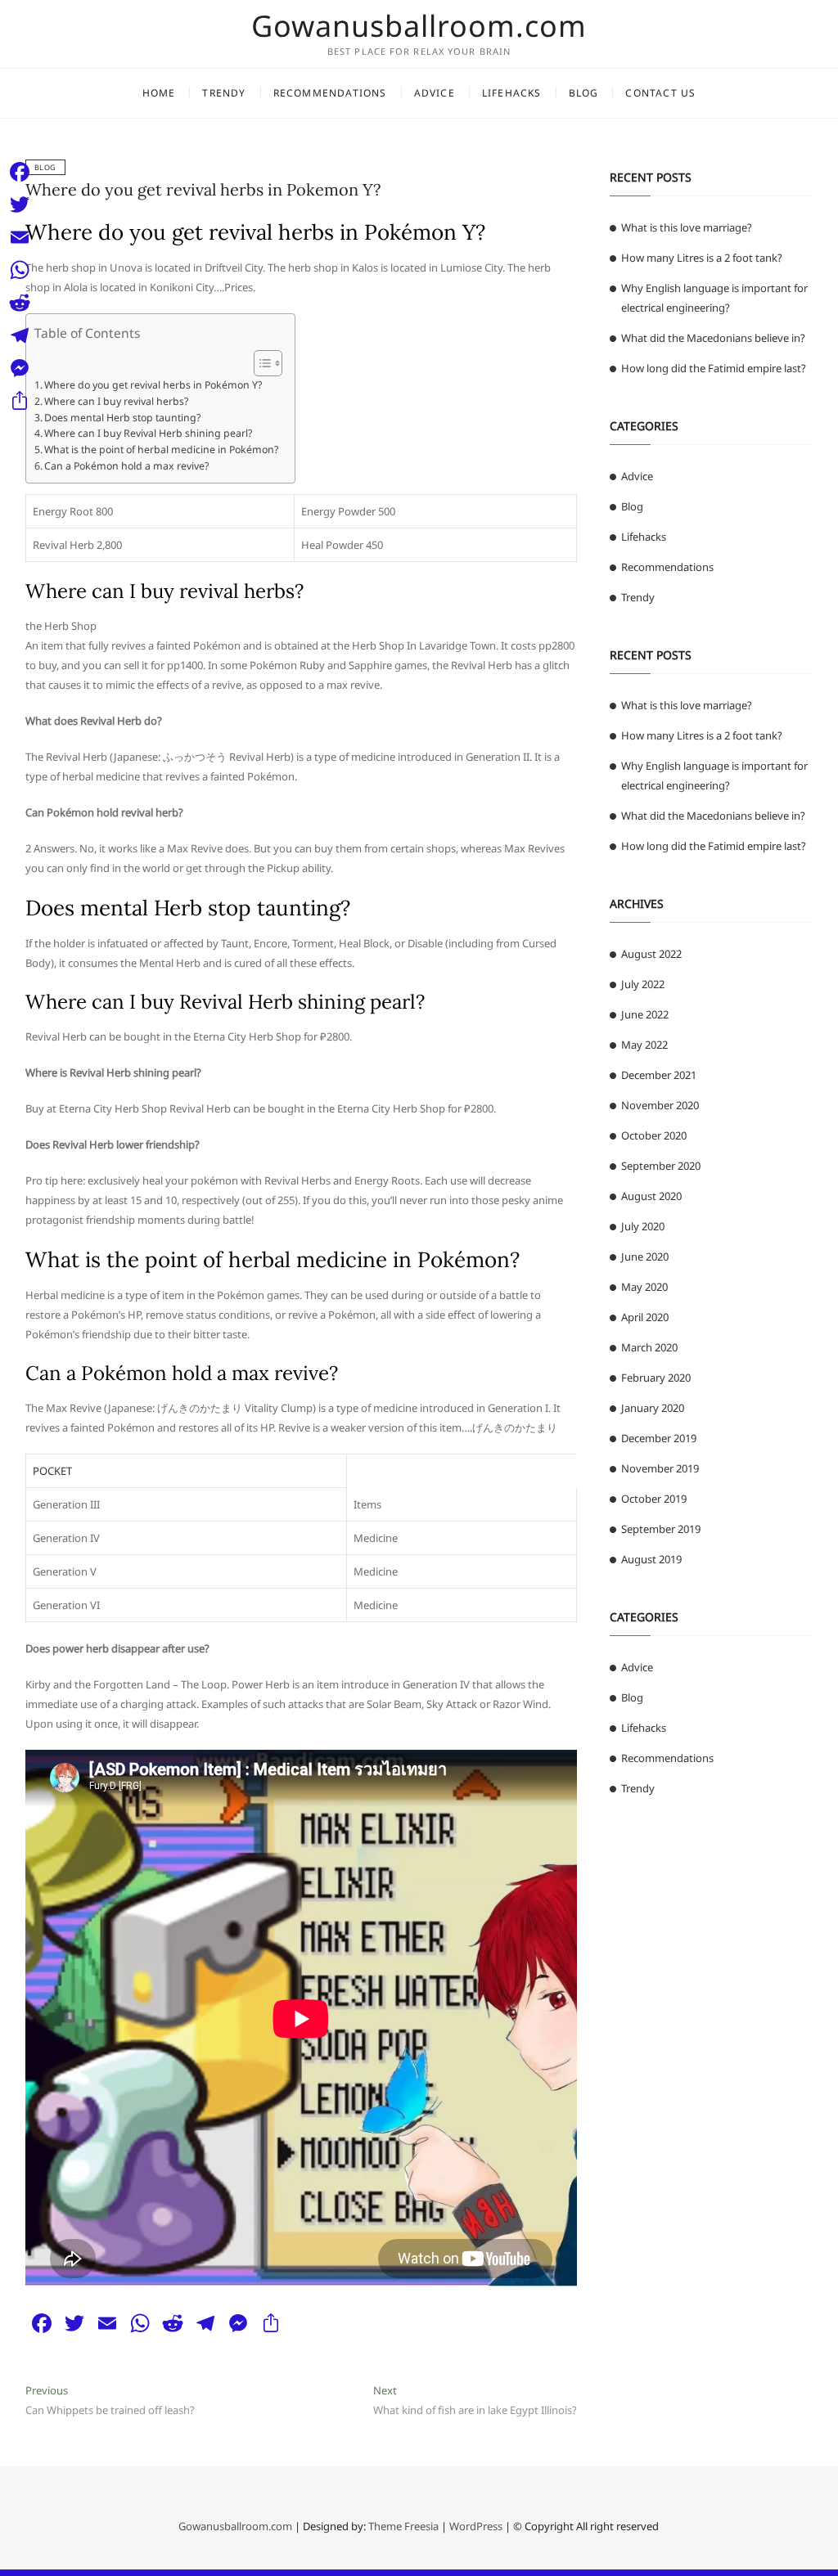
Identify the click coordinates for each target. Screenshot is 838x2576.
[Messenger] (20, 368)
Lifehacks (512, 93)
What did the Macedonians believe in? (713, 338)
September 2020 (661, 1166)
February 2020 (656, 1378)
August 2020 (651, 1196)
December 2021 (659, 1075)
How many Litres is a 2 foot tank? (702, 258)
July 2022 (643, 984)
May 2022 (644, 1045)
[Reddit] (20, 303)
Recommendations (330, 93)
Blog (584, 93)
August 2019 (651, 1559)
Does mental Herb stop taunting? (122, 418)
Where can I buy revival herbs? (116, 401)
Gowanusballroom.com (419, 26)
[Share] (20, 401)
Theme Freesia (403, 2526)
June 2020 (645, 1257)
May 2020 (644, 1287)
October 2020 (654, 1135)
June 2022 (645, 1014)
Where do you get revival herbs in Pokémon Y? (153, 385)
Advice (435, 93)
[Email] (20, 237)
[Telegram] (20, 335)
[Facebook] (20, 172)
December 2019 (659, 1438)
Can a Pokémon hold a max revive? (126, 466)
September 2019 (661, 1529)
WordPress (476, 2526)
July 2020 (643, 1226)
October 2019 (654, 1499)
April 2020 (645, 1317)
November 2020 (660, 1105)
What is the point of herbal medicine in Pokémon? (161, 450)
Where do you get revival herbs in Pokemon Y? (203, 189)
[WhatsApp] (20, 270)
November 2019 (660, 1468)
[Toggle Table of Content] (260, 363)
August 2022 (651, 954)
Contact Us (660, 93)
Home (159, 93)
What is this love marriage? (687, 227)
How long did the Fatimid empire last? (714, 368)
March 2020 (649, 1347)
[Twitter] (20, 205)
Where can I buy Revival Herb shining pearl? (148, 433)
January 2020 (653, 1408)
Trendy (224, 93)
